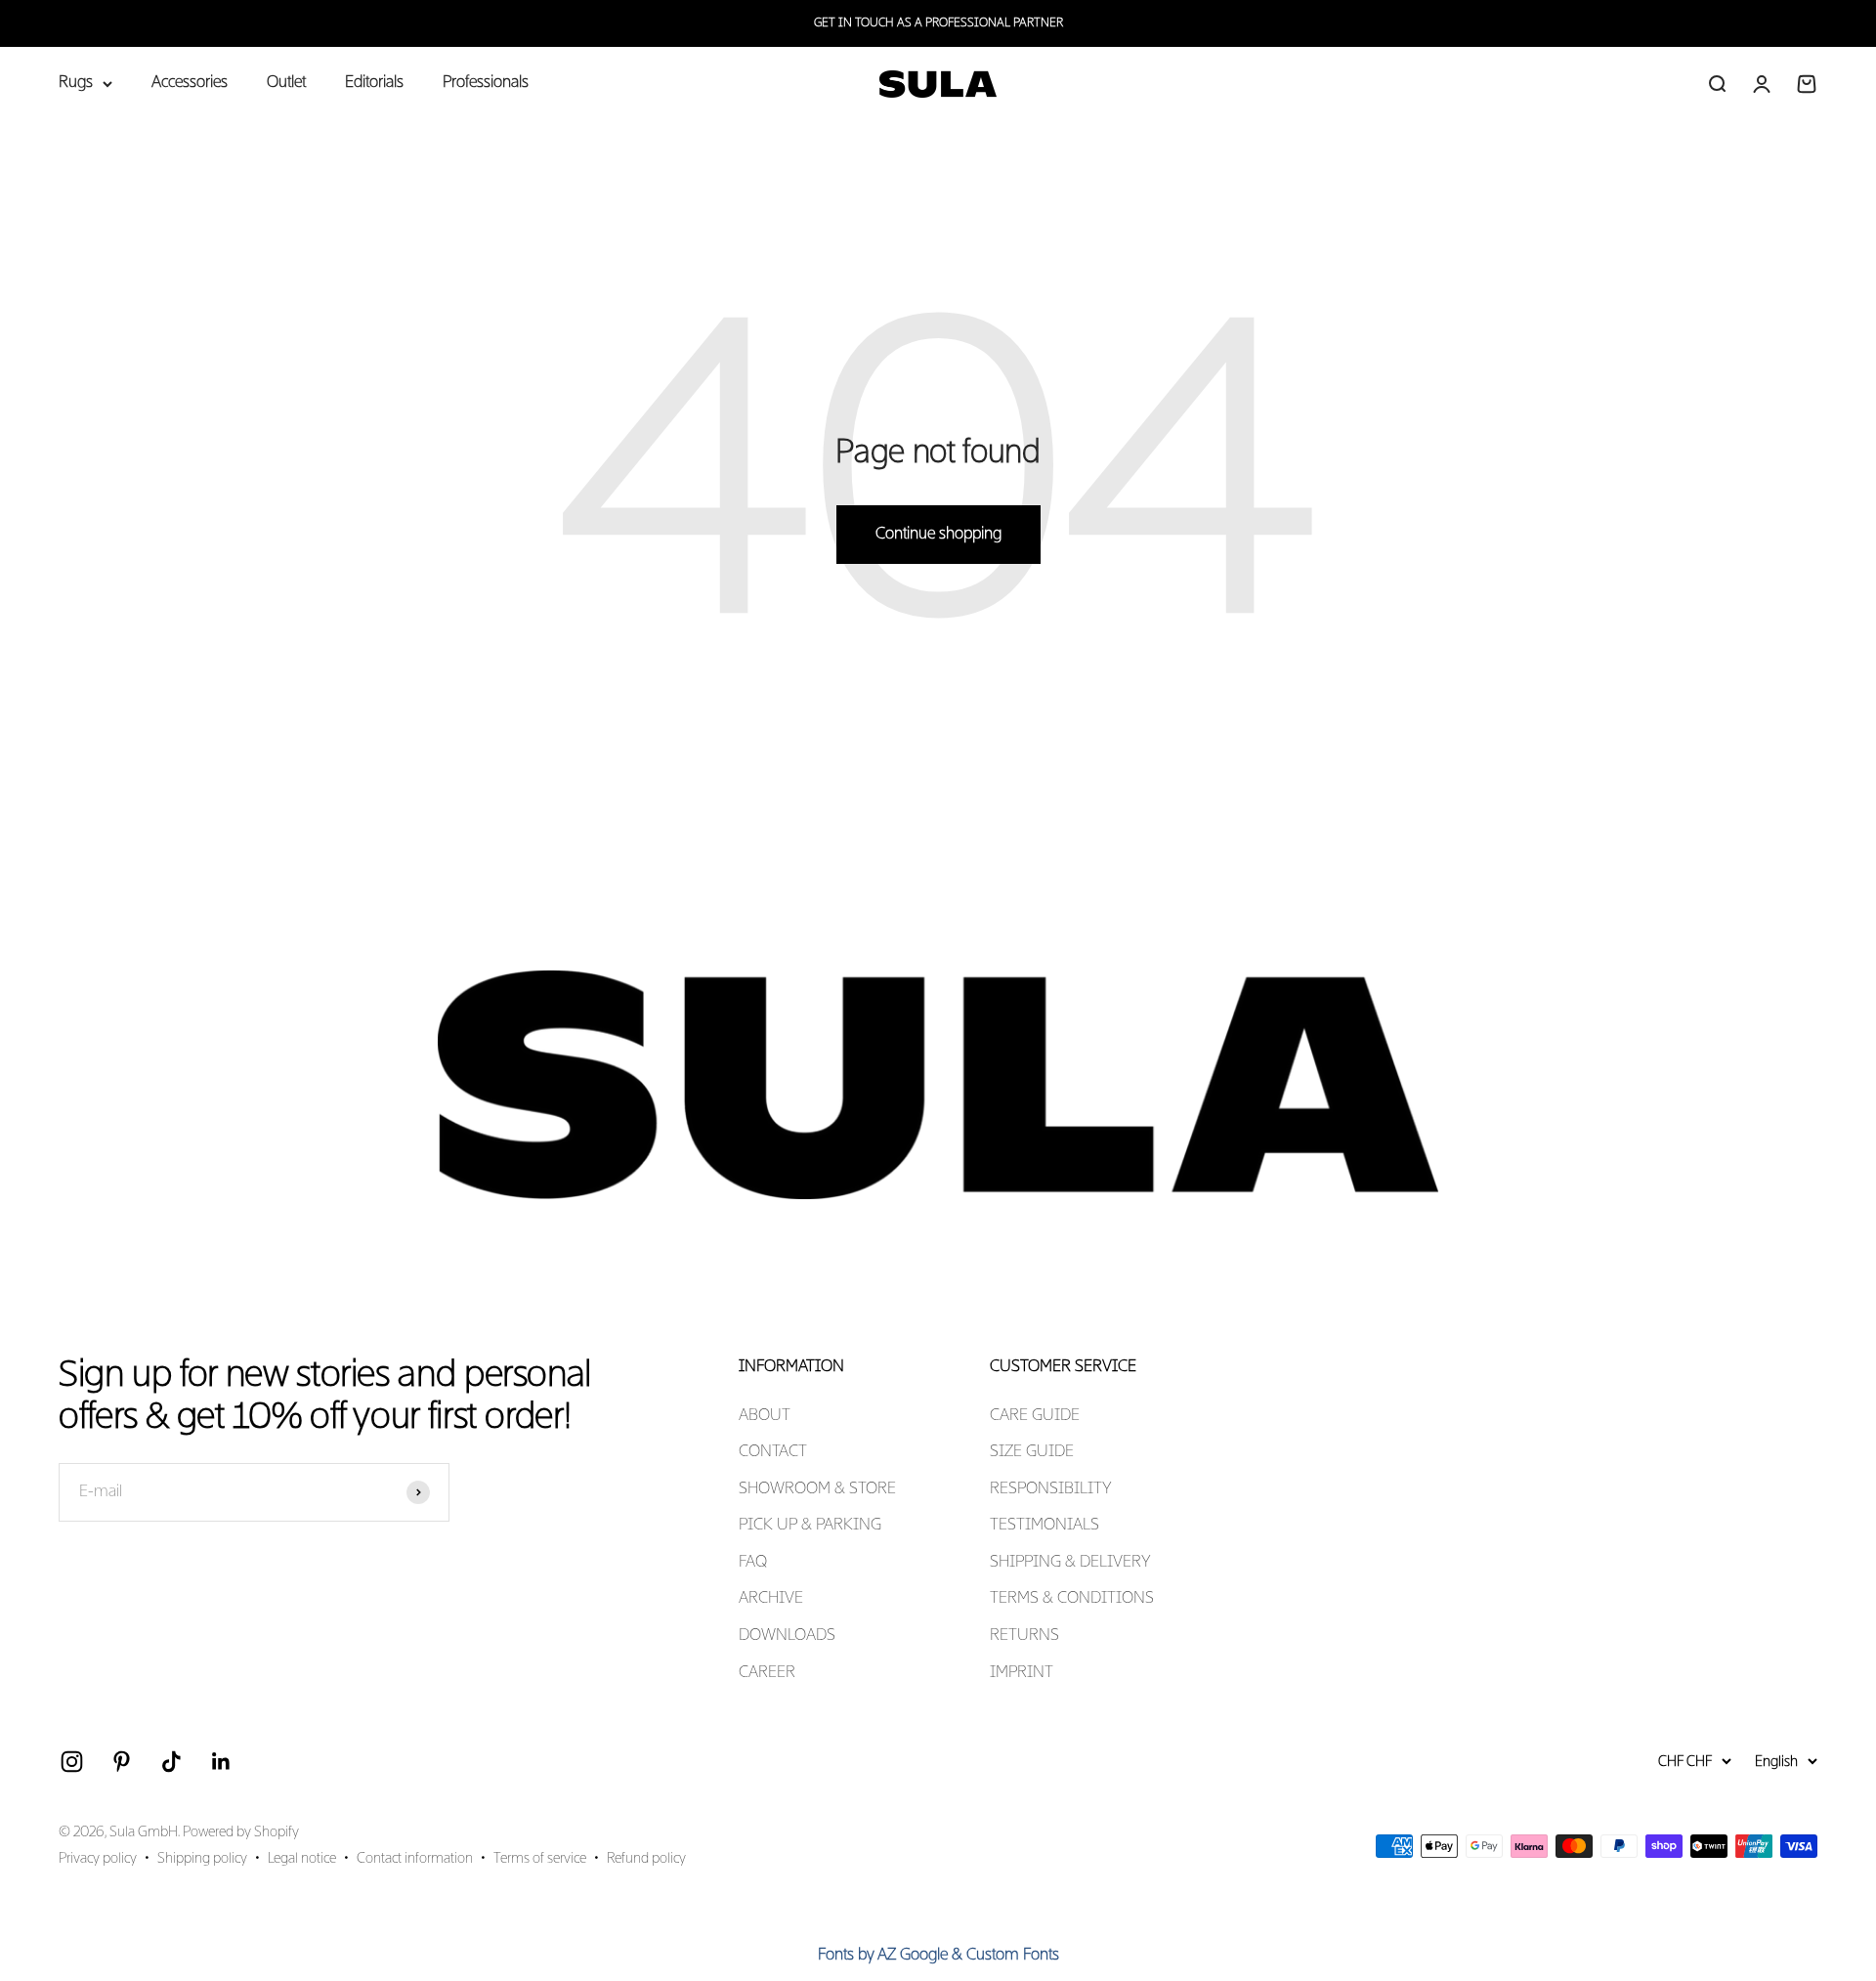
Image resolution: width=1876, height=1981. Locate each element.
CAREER (767, 1673)
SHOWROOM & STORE (817, 1489)
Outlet (286, 83)
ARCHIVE (771, 1599)
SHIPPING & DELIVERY (1070, 1563)
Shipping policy (202, 1859)
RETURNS (1024, 1636)
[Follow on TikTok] (171, 1762)
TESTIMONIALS (1045, 1526)
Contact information (415, 1859)
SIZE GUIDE (1032, 1452)
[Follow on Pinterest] (122, 1762)
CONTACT (773, 1452)
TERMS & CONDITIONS (1072, 1599)
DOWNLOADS (787, 1636)
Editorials (374, 83)
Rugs (76, 83)
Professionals (486, 83)
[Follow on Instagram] (72, 1762)
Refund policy (646, 1859)
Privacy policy (98, 1859)
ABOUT (765, 1416)
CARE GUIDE (1035, 1416)
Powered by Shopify (241, 1832)
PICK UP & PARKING (810, 1526)
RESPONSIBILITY (1051, 1489)
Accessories (190, 83)
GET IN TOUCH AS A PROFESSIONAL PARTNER (938, 23)
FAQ (753, 1563)
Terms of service (540, 1859)
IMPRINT (1022, 1673)
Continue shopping (938, 535)
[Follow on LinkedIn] (221, 1762)
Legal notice (302, 1859)
